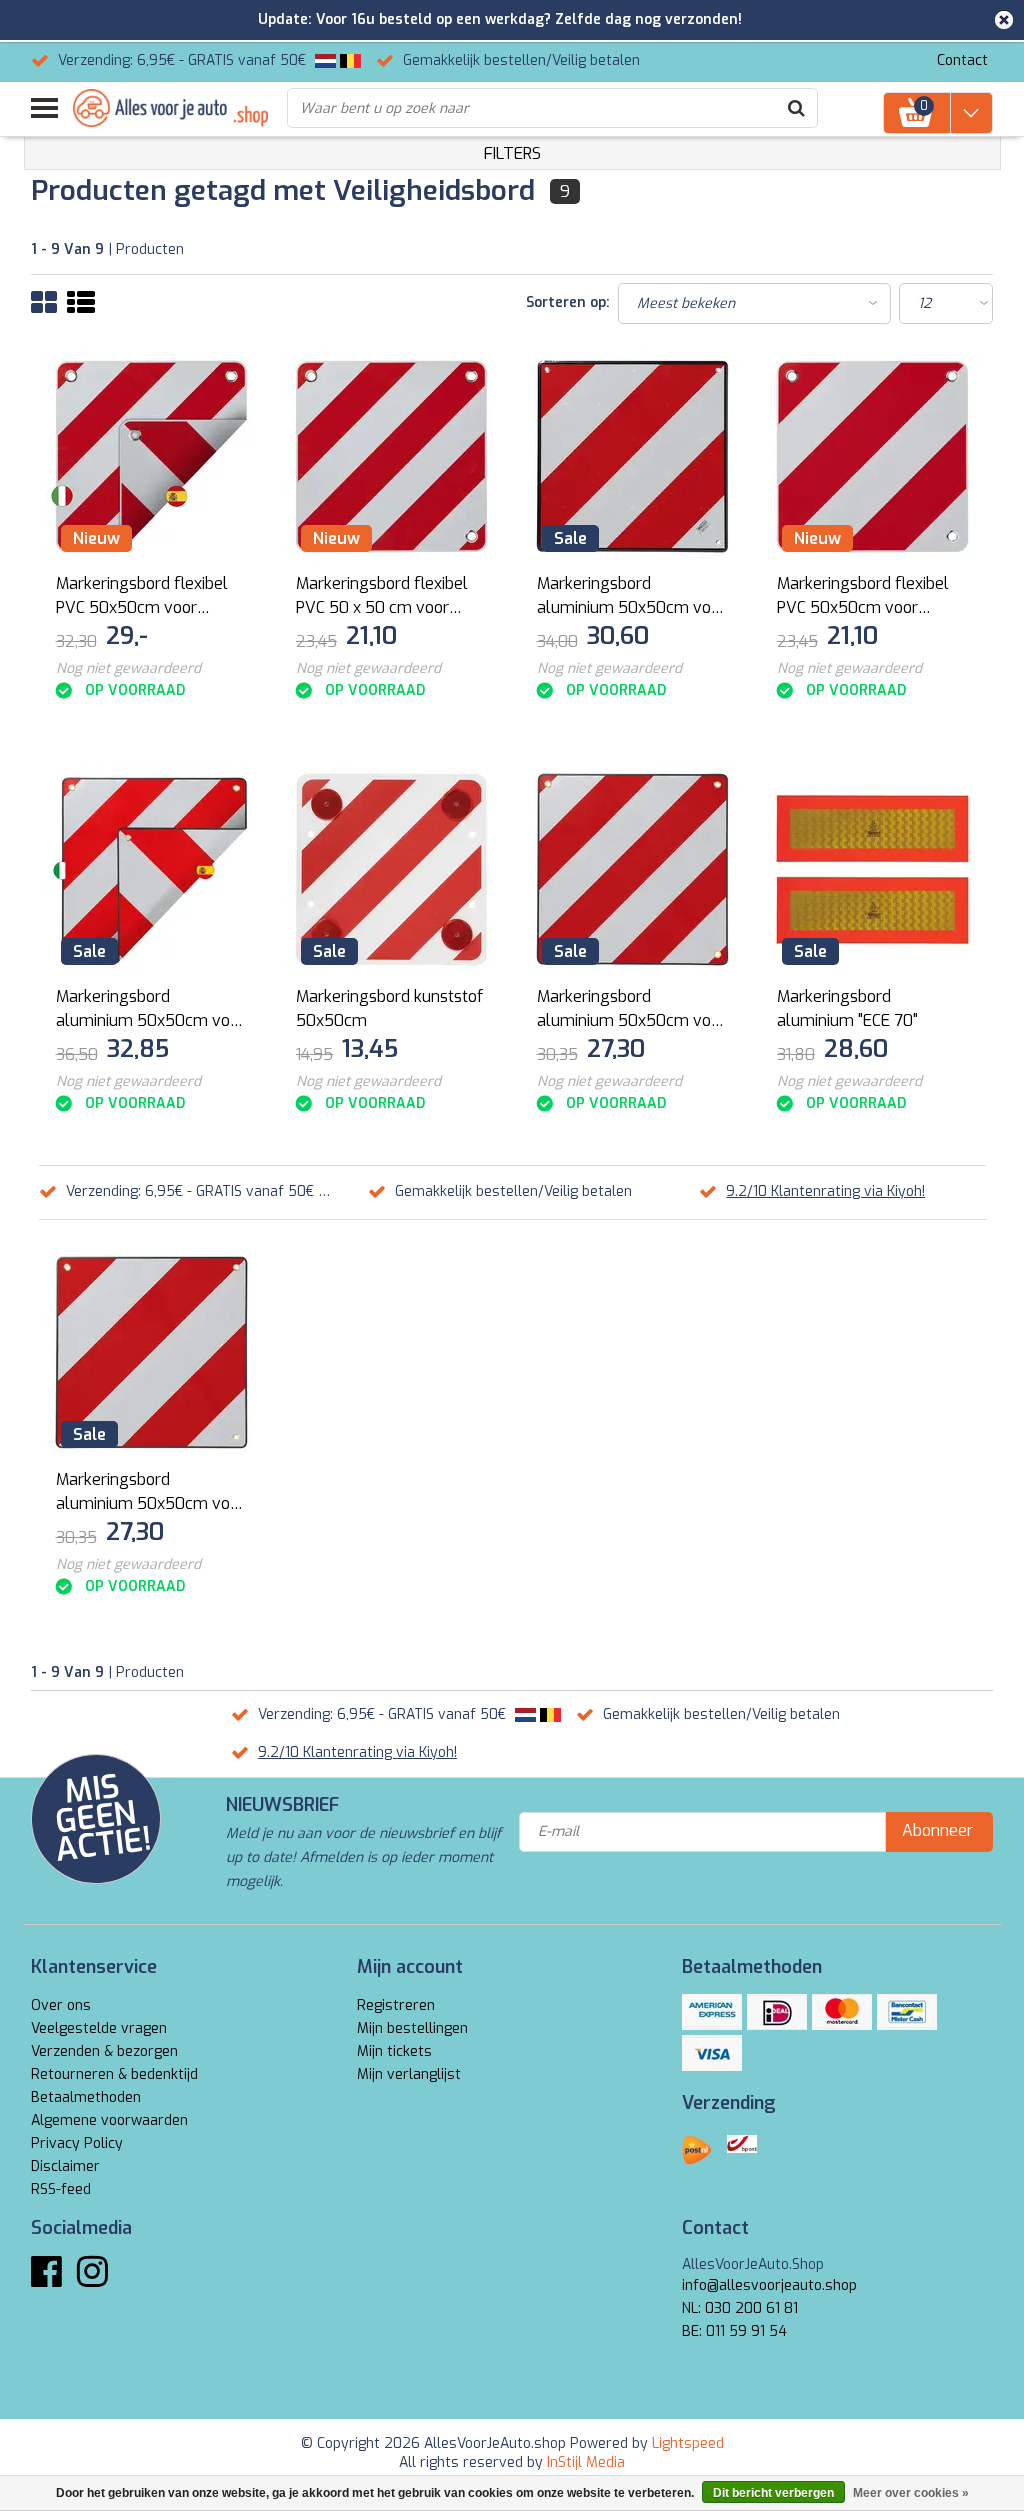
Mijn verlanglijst (409, 2074)
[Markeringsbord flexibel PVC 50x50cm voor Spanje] (873, 456)
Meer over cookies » (911, 2493)
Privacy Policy (77, 2143)
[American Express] (712, 2012)
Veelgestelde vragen (99, 2028)
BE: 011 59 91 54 (734, 2331)
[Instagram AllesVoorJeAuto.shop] (92, 2279)
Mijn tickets (394, 2051)
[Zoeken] (797, 108)
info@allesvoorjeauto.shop (769, 2285)
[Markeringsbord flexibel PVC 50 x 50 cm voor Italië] (392, 456)
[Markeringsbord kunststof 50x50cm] (392, 869)
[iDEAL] (777, 2012)
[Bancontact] (907, 2012)
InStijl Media (586, 2462)
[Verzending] (697, 2150)
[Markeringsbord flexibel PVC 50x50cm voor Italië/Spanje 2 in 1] (152, 456)
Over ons (61, 2005)
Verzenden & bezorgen (104, 2051)
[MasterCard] (842, 2012)
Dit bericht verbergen (773, 2493)
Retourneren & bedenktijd (114, 2074)
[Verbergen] (1004, 20)
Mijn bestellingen (412, 2028)
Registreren (396, 2005)
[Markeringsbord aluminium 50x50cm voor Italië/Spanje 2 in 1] (152, 869)
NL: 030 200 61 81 (740, 2308)
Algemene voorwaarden (109, 2120)
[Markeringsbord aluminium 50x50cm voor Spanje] (152, 1352)
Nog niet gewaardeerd (128, 668)
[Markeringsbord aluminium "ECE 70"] (873, 869)
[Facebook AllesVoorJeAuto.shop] (46, 2279)
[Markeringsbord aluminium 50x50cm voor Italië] (633, 869)
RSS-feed (61, 2189)
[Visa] (712, 2053)
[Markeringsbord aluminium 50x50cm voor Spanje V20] (633, 456)
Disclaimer (65, 2166)
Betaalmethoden (86, 2097)
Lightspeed (688, 2443)
